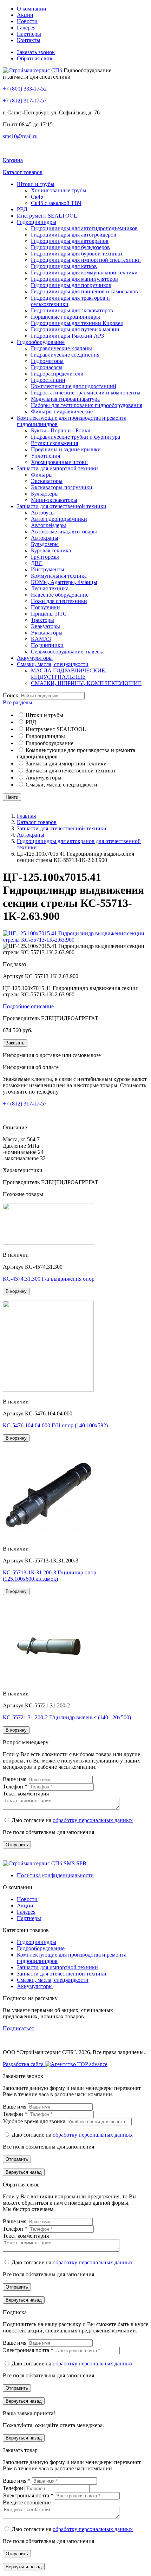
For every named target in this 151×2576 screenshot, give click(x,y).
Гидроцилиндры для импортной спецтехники (86, 260)
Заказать (15, 1043)
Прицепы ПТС (49, 614)
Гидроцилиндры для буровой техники (77, 254)
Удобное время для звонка (35, 2121)
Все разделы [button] (18, 702)
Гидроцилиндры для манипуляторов (74, 279)
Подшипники (47, 645)
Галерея (26, 28)
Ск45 (37, 197)
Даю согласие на (72, 1820)
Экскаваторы (47, 481)
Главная (26, 816)
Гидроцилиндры (37, 222)
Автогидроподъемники (59, 519)
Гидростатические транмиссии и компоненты (86, 393)
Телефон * (16, 1787)
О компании (32, 9)
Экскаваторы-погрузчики (62, 487)
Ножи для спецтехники (59, 601)
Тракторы (42, 620)
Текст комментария (26, 1794)
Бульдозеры (45, 494)
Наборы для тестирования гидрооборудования (87, 405)
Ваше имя (15, 1779)
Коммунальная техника (59, 576)
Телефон (14, 2488)
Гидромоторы (47, 361)
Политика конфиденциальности (55, 1875)
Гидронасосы (47, 367)
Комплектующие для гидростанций (74, 386)
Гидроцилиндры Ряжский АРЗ (67, 336)
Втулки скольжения (54, 443)
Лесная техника (50, 588)
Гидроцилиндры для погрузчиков (71, 285)
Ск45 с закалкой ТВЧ (56, 203)
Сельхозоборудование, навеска (68, 652)
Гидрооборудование (41, 342)
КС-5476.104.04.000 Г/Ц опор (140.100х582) (55, 1425)
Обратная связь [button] (35, 58)
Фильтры (42, 475)
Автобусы (43, 513)
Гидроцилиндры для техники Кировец (77, 323)
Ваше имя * (17, 2481)
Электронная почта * (29, 2350)
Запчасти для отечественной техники (62, 506)
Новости (27, 21)
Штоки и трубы (36, 184)
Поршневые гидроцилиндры (65, 317)
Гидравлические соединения (65, 355)
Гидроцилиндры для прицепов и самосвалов (84, 291)
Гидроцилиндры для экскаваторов (72, 310)
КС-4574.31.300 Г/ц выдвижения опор (49, 1279)
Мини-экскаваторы (54, 500)
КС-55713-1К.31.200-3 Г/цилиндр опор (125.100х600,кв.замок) (50, 1576)
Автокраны (45, 538)
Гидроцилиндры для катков (64, 266)
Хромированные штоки (59, 462)
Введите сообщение (27, 2502)
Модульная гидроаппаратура (65, 399)
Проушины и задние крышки (66, 449)
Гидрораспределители (57, 374)
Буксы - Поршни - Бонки (61, 430)
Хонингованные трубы (59, 190)
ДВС (37, 563)
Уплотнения (45, 456)
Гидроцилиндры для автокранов (70, 241)
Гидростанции (48, 380)
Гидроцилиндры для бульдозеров (70, 247)
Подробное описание (28, 1006)
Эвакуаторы (45, 626)
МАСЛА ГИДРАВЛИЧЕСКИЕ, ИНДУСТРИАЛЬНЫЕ (69, 674)
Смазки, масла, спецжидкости (53, 664)
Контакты (29, 40)
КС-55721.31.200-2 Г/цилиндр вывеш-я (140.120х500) (67, 1717)
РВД (22, 209)
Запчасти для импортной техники (57, 468)
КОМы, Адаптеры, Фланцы (64, 582)
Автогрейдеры (48, 525)
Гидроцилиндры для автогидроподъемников (84, 228)
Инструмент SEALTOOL (47, 216)
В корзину (16, 1291)
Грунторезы (45, 557)
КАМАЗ (41, 639)
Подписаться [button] (18, 2028)
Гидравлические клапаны (61, 348)
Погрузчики (45, 607)
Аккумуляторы (35, 658)
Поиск (11, 695)
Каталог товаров (37, 822)
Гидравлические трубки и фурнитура (75, 437)
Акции (25, 15)
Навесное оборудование (60, 595)
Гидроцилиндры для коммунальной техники (84, 273)
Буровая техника (51, 550)
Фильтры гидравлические (62, 411)
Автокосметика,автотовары (64, 532)
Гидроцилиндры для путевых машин (75, 329)
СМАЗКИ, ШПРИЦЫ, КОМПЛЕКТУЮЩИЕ (86, 683)
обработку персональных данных (93, 1820)
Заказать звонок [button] (36, 52)
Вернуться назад (24, 2172)
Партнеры (29, 34)
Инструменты (48, 569)
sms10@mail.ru (20, 136)
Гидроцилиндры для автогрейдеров (74, 235)
